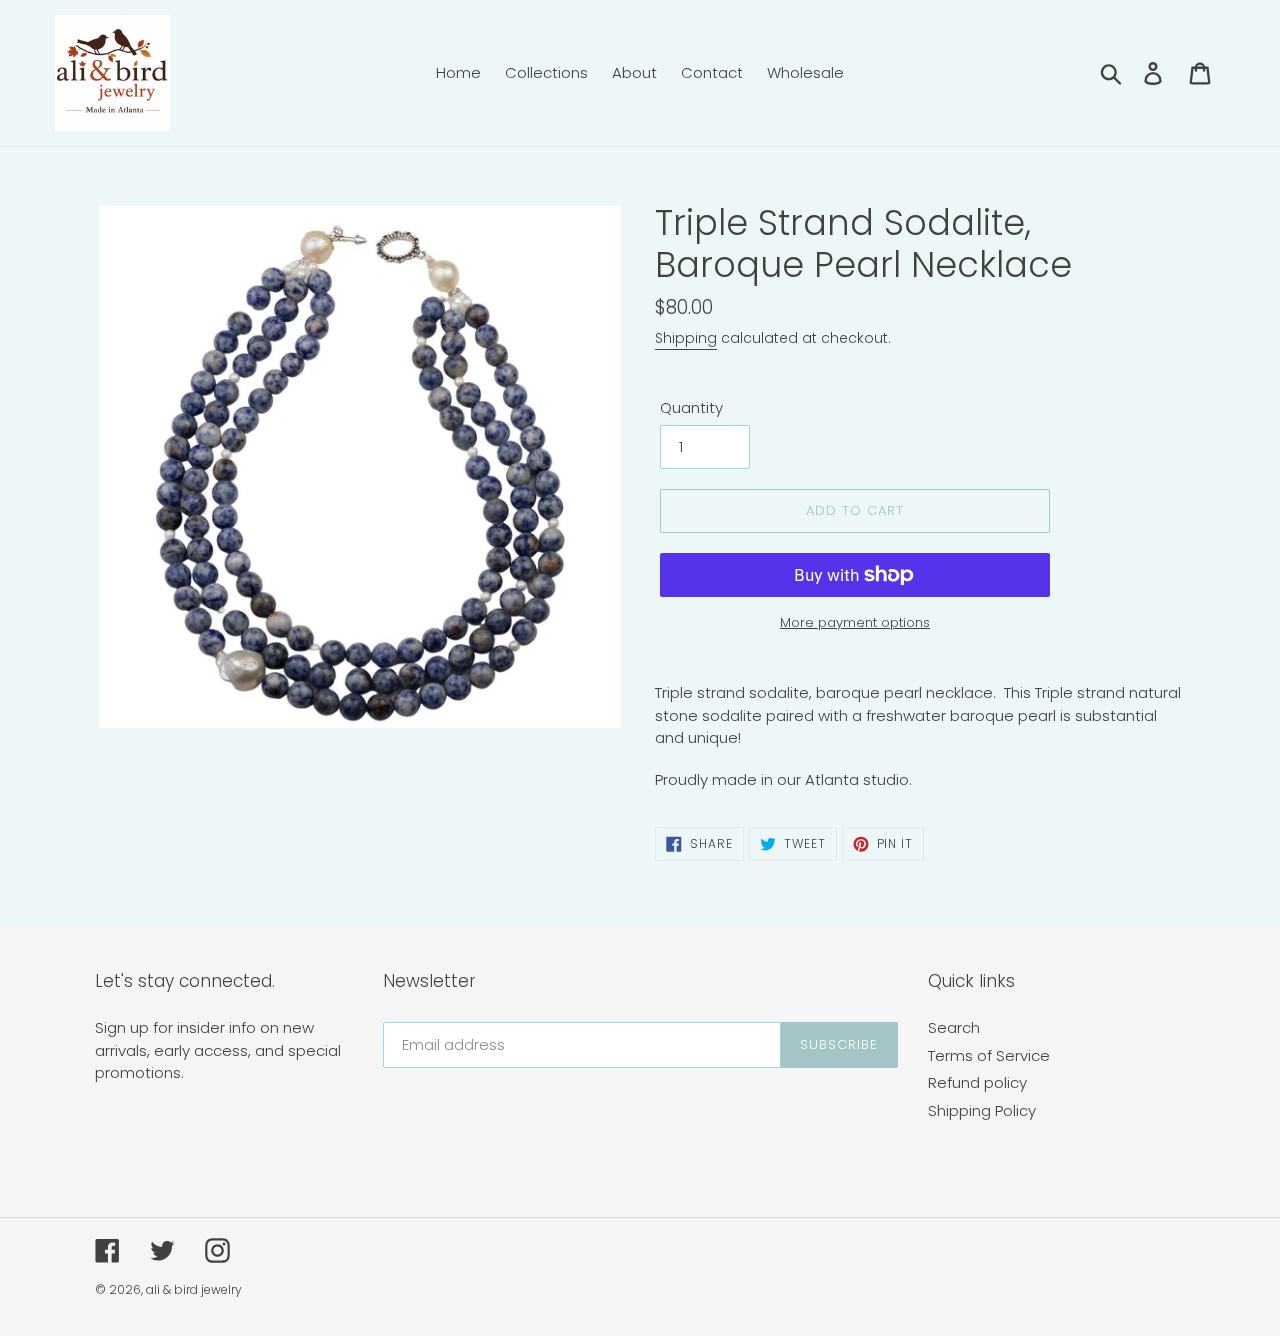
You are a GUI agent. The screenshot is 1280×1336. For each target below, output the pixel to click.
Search (954, 1027)
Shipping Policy (982, 1110)
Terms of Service (989, 1055)
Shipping (686, 338)
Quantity (691, 407)
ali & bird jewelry (194, 1289)
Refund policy (977, 1082)
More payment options (855, 622)
